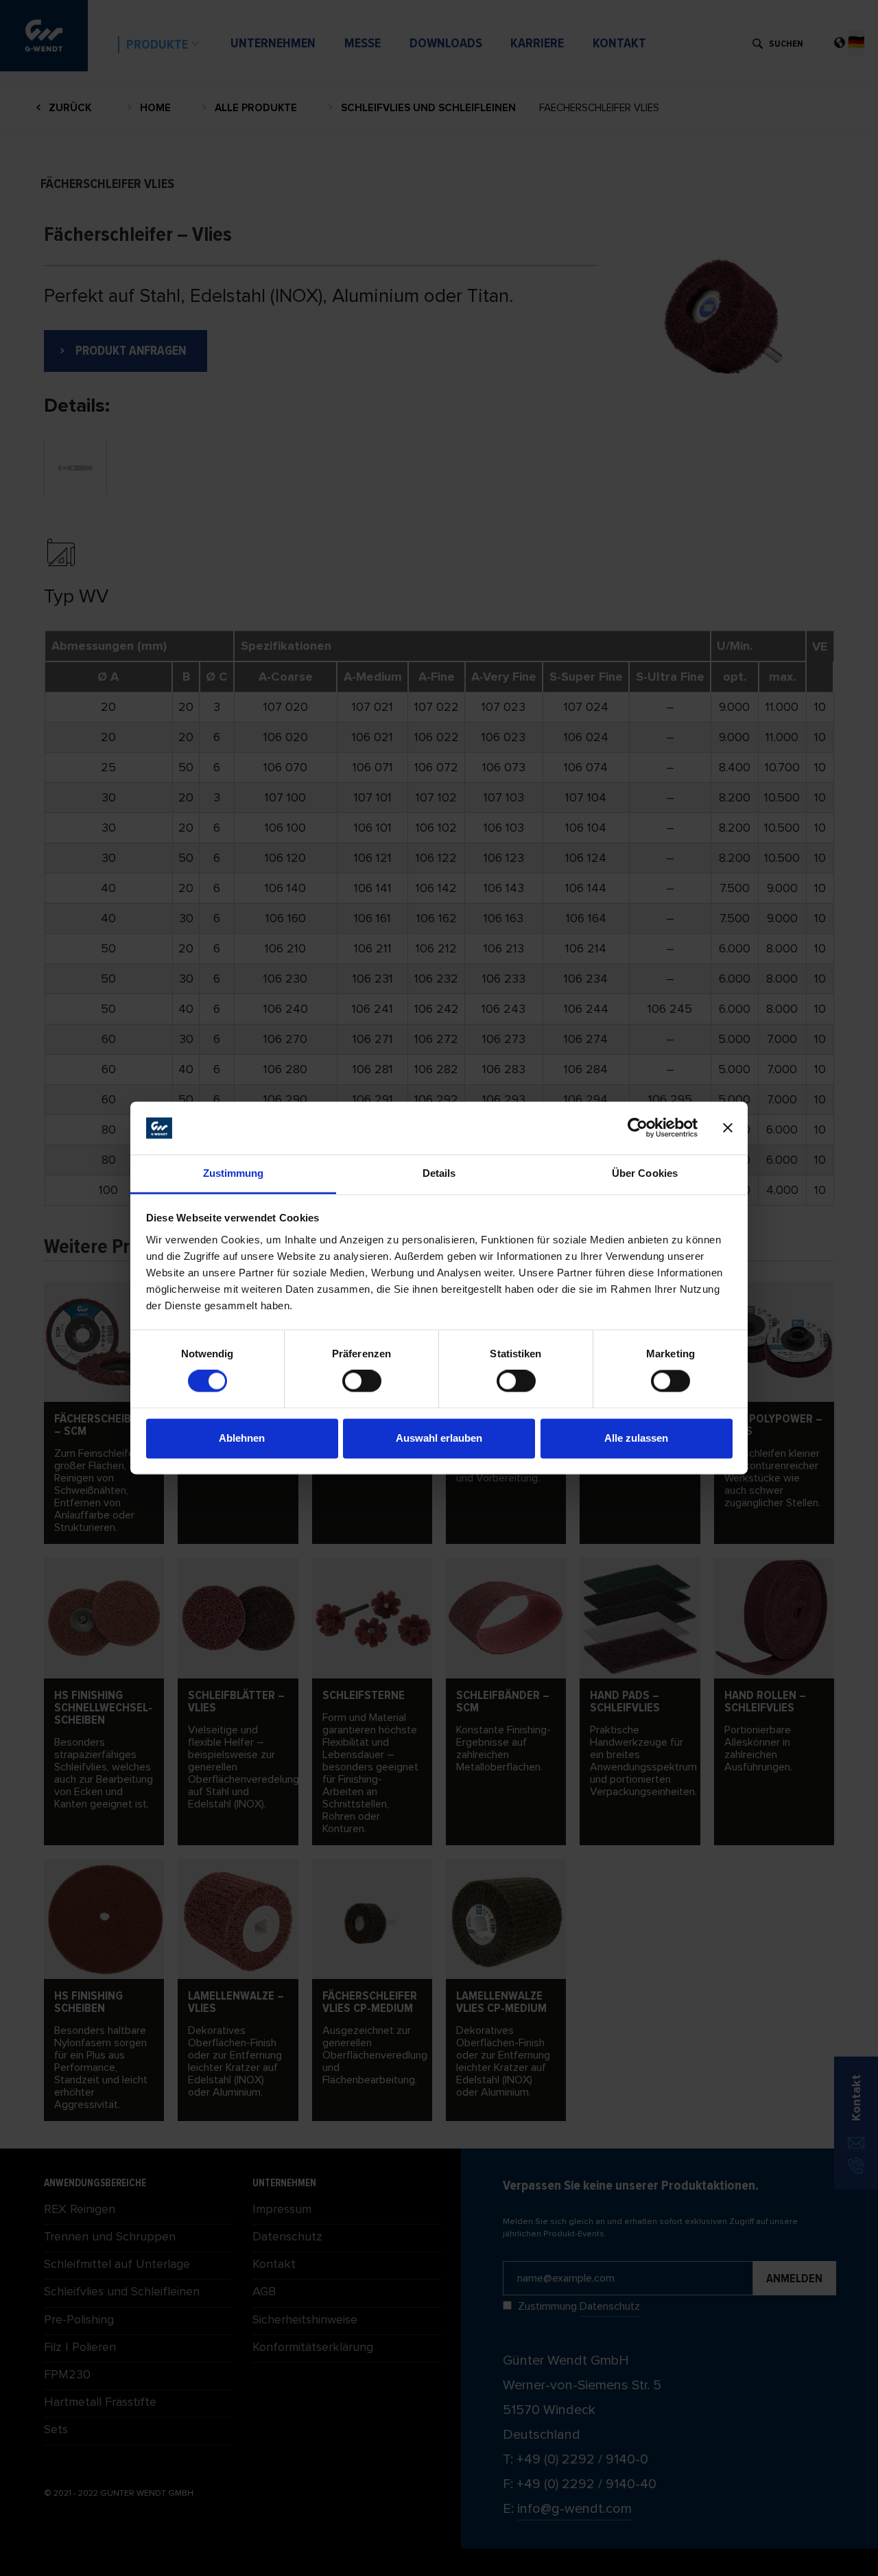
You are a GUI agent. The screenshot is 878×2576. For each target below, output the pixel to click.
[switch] (362, 1381)
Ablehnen (242, 1438)
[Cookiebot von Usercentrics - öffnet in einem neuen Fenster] (638, 1128)
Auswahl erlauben (439, 1438)
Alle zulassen (636, 1438)
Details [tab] (439, 1173)
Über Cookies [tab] (645, 1173)
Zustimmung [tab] (234, 1173)
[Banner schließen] (728, 1128)
